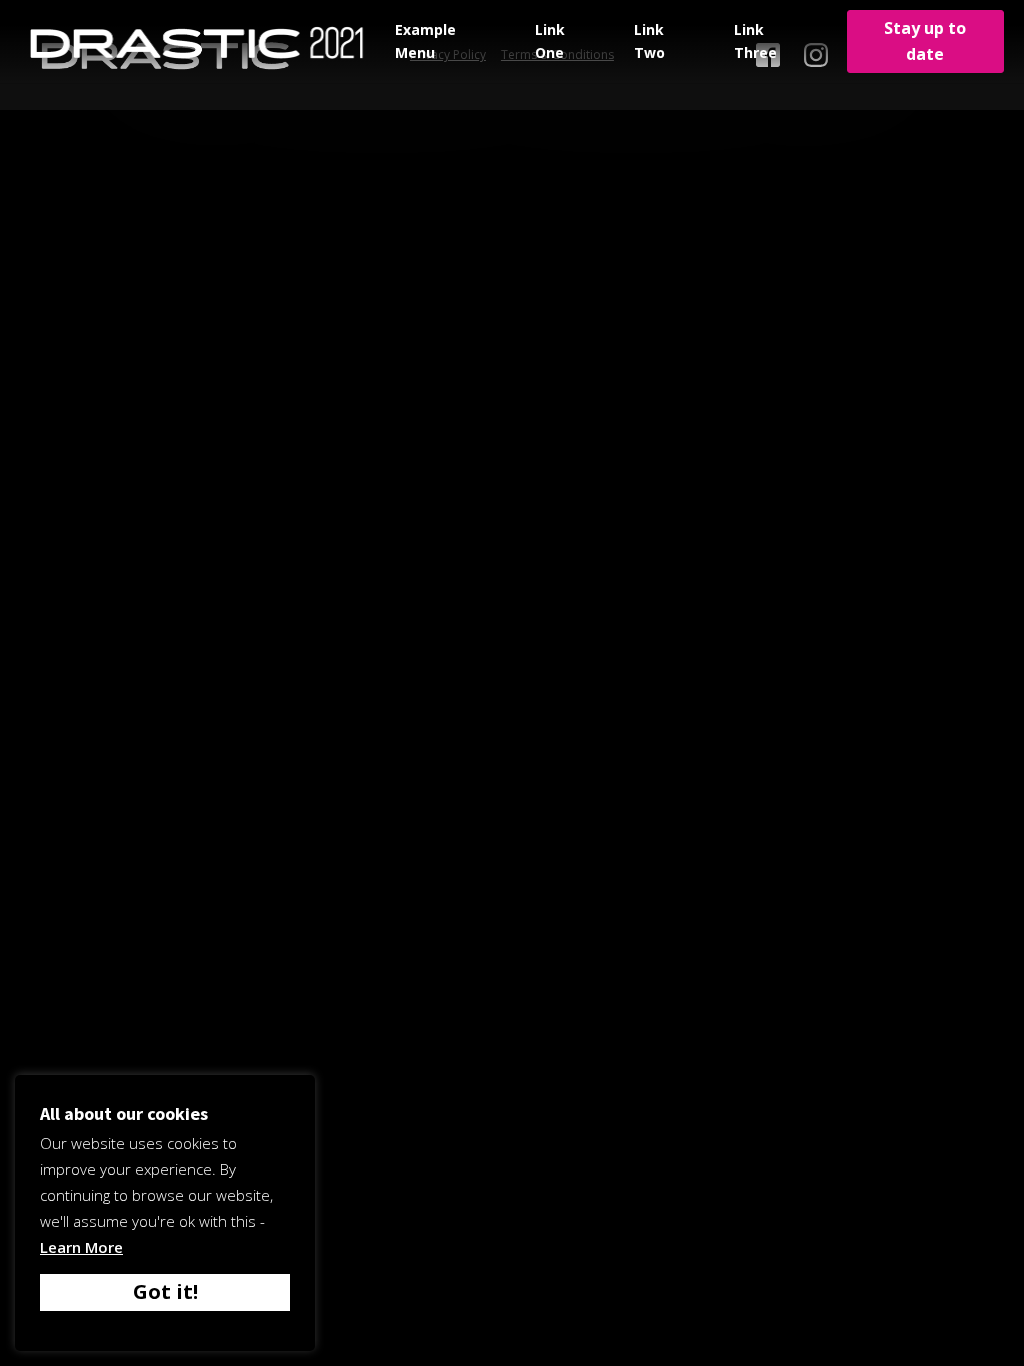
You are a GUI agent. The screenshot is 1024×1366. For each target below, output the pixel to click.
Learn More (81, 1247)
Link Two (649, 40)
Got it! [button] (165, 1291)
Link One (550, 40)
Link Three (755, 40)
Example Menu (425, 40)
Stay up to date (925, 41)
